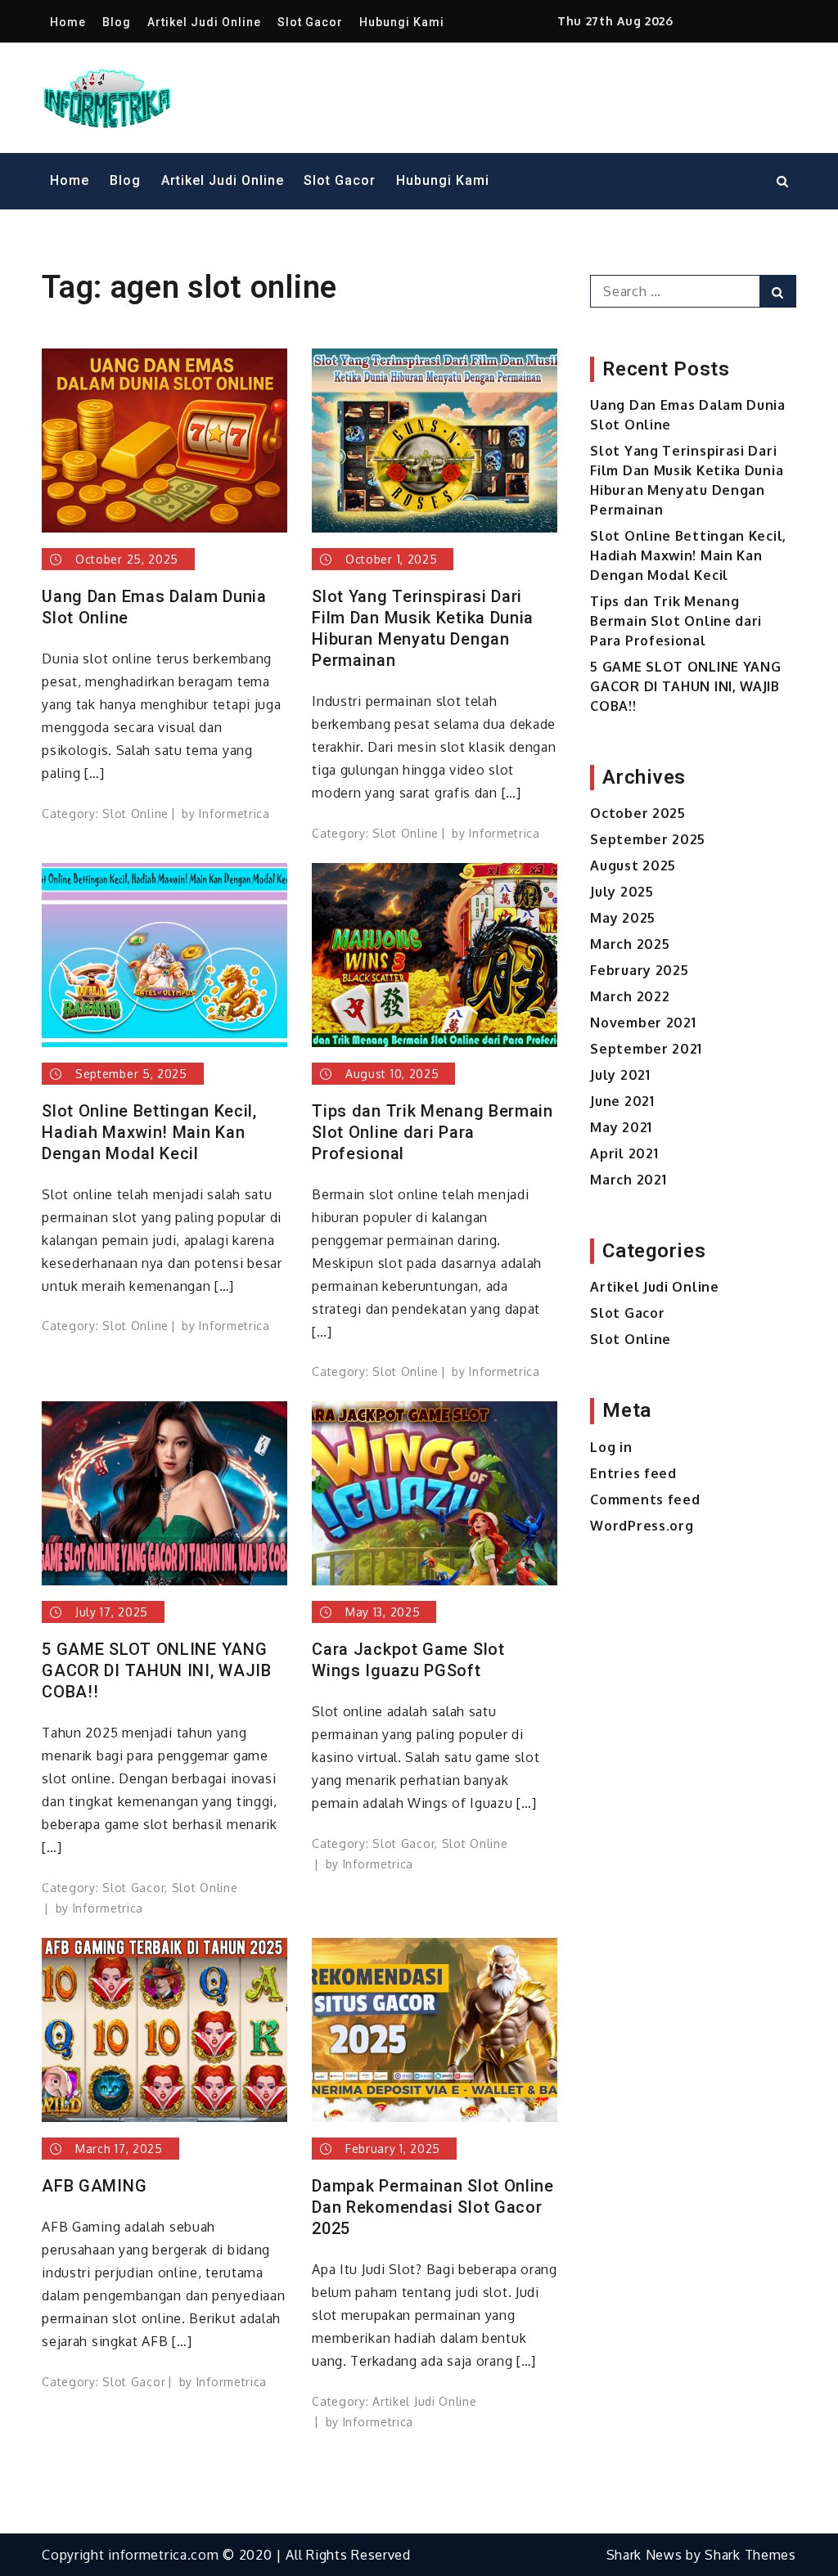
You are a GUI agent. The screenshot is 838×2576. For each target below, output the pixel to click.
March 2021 (628, 1180)
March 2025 (630, 944)
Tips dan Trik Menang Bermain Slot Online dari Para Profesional (433, 1132)
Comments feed (645, 1499)
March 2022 (630, 996)
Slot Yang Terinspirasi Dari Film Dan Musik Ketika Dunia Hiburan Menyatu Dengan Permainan (423, 628)
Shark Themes (750, 2555)
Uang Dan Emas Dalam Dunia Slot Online (154, 607)
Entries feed (633, 1473)
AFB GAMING (94, 2186)
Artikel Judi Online (204, 22)
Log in (611, 1447)
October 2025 (638, 813)
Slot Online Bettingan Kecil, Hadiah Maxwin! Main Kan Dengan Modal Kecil (149, 1132)
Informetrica (234, 814)
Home (68, 22)
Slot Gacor (310, 22)
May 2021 (621, 1127)
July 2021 (620, 1075)
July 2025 (622, 892)
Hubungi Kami (402, 22)
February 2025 (639, 970)
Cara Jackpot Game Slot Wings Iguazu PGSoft (408, 1660)
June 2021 (622, 1101)
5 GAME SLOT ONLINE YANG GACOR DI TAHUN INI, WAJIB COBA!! (157, 1670)
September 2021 (646, 1049)
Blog (117, 22)
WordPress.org (642, 1526)
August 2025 (633, 865)
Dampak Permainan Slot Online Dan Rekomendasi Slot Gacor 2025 (433, 2207)
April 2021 (624, 1153)
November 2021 (643, 1023)
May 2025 (623, 918)
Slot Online (135, 814)
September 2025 (648, 839)
